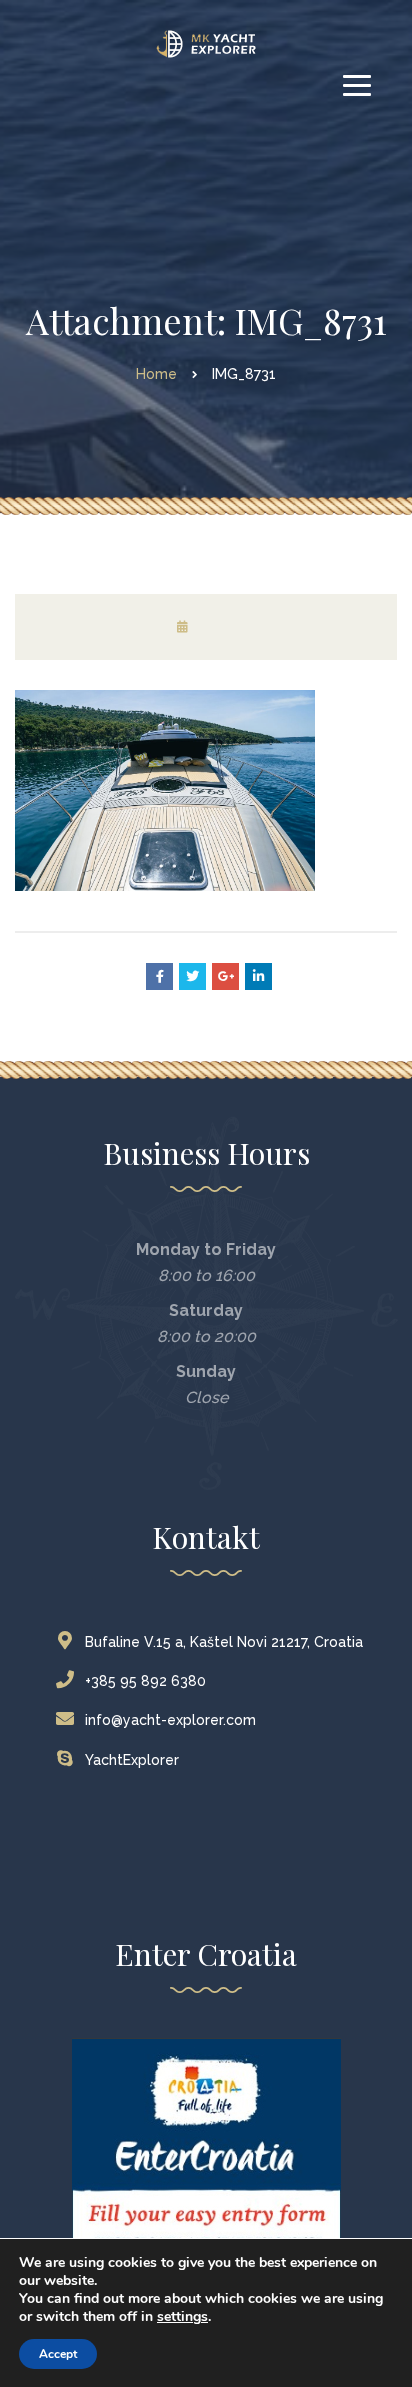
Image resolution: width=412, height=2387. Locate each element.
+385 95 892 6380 (145, 1681)
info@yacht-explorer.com (170, 1720)
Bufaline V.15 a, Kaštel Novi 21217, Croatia (224, 1642)
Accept (58, 2354)
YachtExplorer (132, 1760)
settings (182, 2317)
